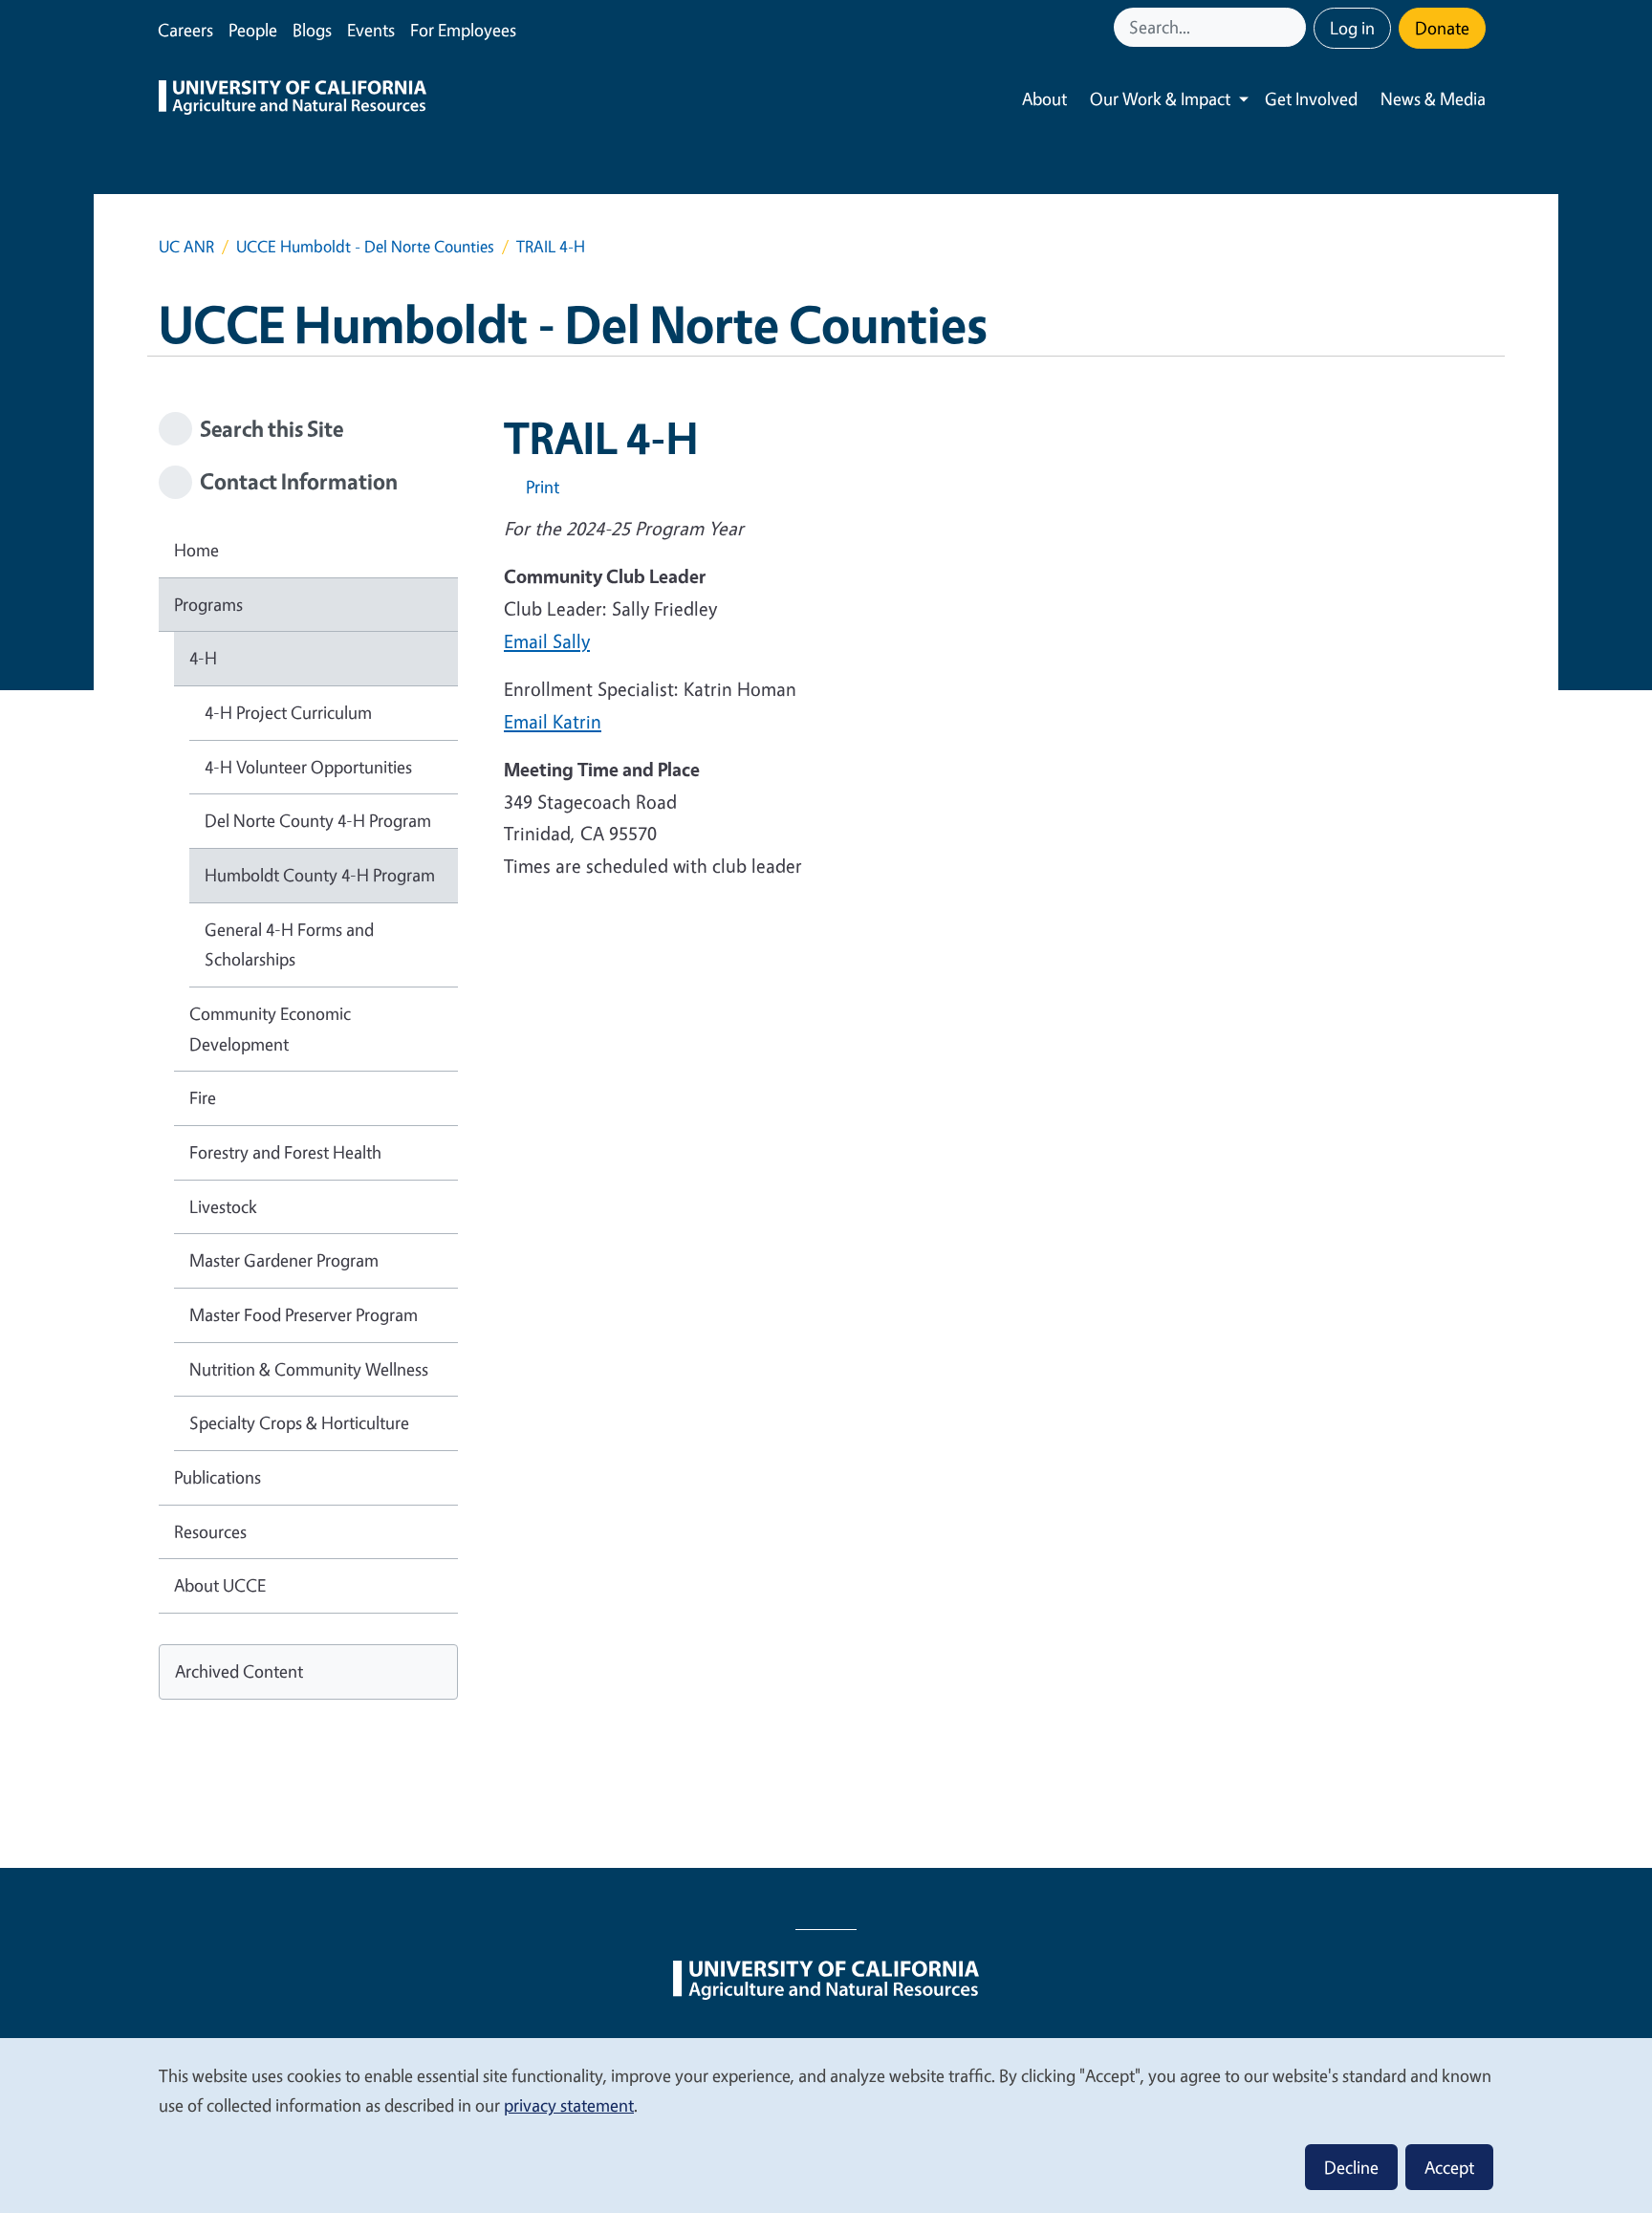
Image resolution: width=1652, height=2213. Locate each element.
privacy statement (569, 2105)
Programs (208, 604)
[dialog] (826, 2125)
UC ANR (186, 246)
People (253, 30)
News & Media (1433, 98)
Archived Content (239, 1671)
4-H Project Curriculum (288, 712)
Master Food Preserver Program (304, 1314)
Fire (203, 1097)
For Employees (463, 30)
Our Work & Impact (1160, 98)
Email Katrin (553, 721)
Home (196, 550)
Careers (185, 30)
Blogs (312, 30)
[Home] (293, 99)
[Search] (1293, 27)
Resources (210, 1531)
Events (371, 30)
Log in (1352, 28)
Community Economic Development (270, 1029)
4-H (203, 658)
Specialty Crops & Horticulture (299, 1422)
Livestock (223, 1206)
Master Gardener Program (284, 1260)
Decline (1351, 2167)
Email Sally (547, 641)
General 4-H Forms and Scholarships (289, 944)
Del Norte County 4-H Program (318, 820)
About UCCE (220, 1585)
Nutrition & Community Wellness (309, 1369)
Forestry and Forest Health (285, 1152)
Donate (1442, 28)
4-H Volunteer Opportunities (308, 767)
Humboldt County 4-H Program (320, 875)
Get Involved (1311, 98)
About (1044, 98)
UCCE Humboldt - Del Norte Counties (365, 246)
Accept (1449, 2167)
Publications (217, 1477)
